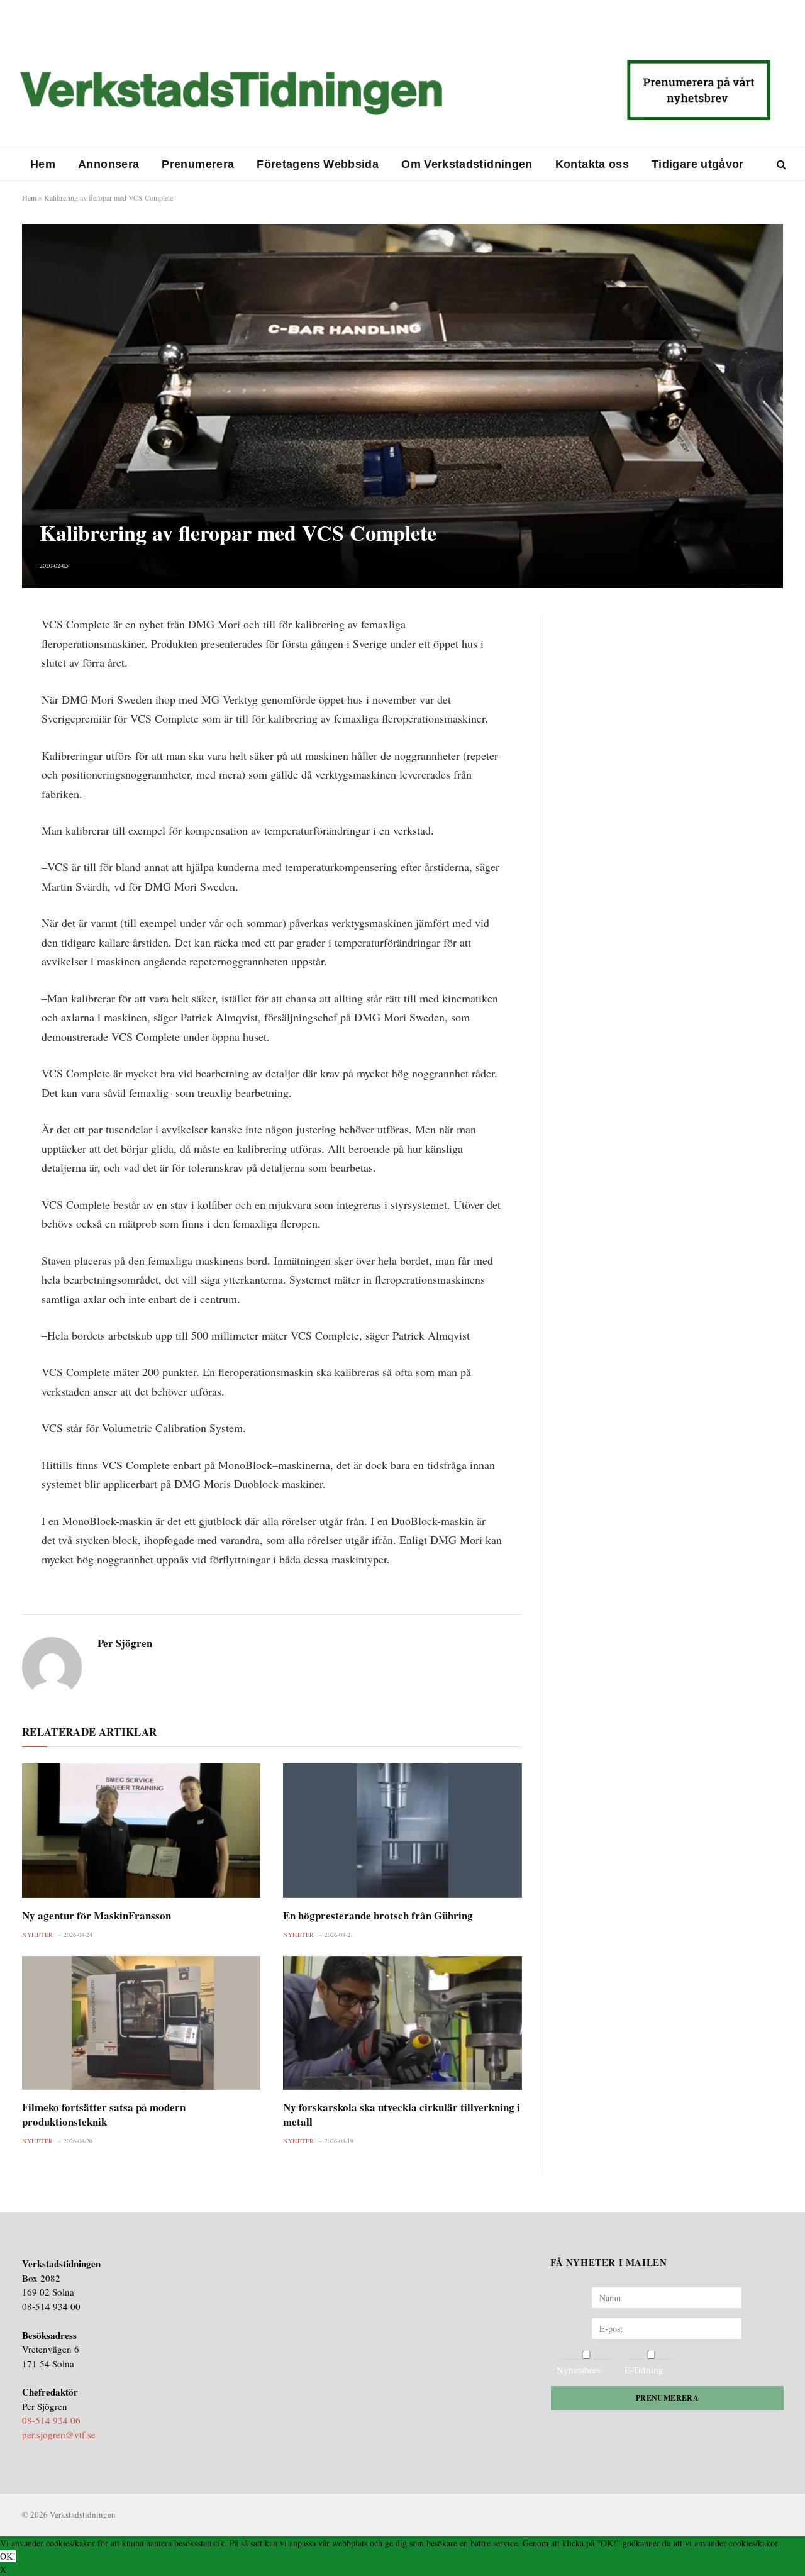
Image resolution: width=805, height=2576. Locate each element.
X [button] (3, 2569)
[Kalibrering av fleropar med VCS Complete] (402, 406)
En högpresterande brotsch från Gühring (378, 1915)
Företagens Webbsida (318, 164)
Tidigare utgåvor (698, 164)
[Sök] (780, 164)
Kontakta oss (592, 164)
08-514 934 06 (51, 2420)
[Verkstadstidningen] (231, 93)
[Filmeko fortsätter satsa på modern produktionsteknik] (141, 2023)
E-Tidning (644, 2370)
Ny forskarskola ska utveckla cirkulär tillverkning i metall (402, 2114)
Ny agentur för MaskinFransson (97, 1915)
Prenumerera (198, 164)
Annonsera (108, 164)
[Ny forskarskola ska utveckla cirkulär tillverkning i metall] (402, 2023)
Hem (43, 164)
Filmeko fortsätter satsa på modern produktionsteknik (104, 2114)
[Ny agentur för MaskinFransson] (141, 1830)
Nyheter (38, 1935)
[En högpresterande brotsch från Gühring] (402, 1830)
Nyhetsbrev (579, 2370)
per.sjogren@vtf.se (59, 2434)
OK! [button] (8, 2556)
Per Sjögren (125, 1643)
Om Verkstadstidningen (467, 164)
